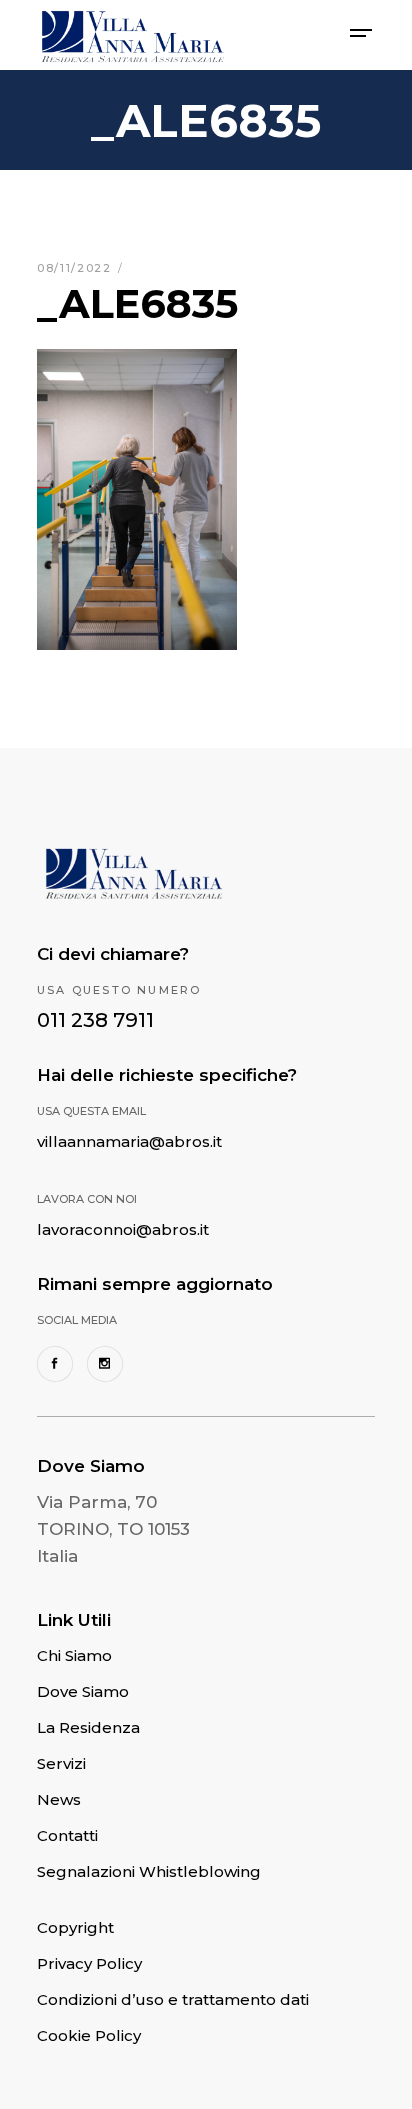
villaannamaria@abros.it (129, 1141)
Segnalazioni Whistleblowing (149, 1871)
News (59, 1799)
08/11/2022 (76, 268)
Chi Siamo (74, 1655)
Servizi (61, 1763)
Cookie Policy (89, 2035)
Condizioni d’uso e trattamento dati (173, 1999)
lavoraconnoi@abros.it (123, 1229)
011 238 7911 (95, 1020)
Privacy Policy (89, 1963)
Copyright (75, 1927)
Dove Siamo (83, 1691)
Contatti (67, 1835)
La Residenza (88, 1727)
